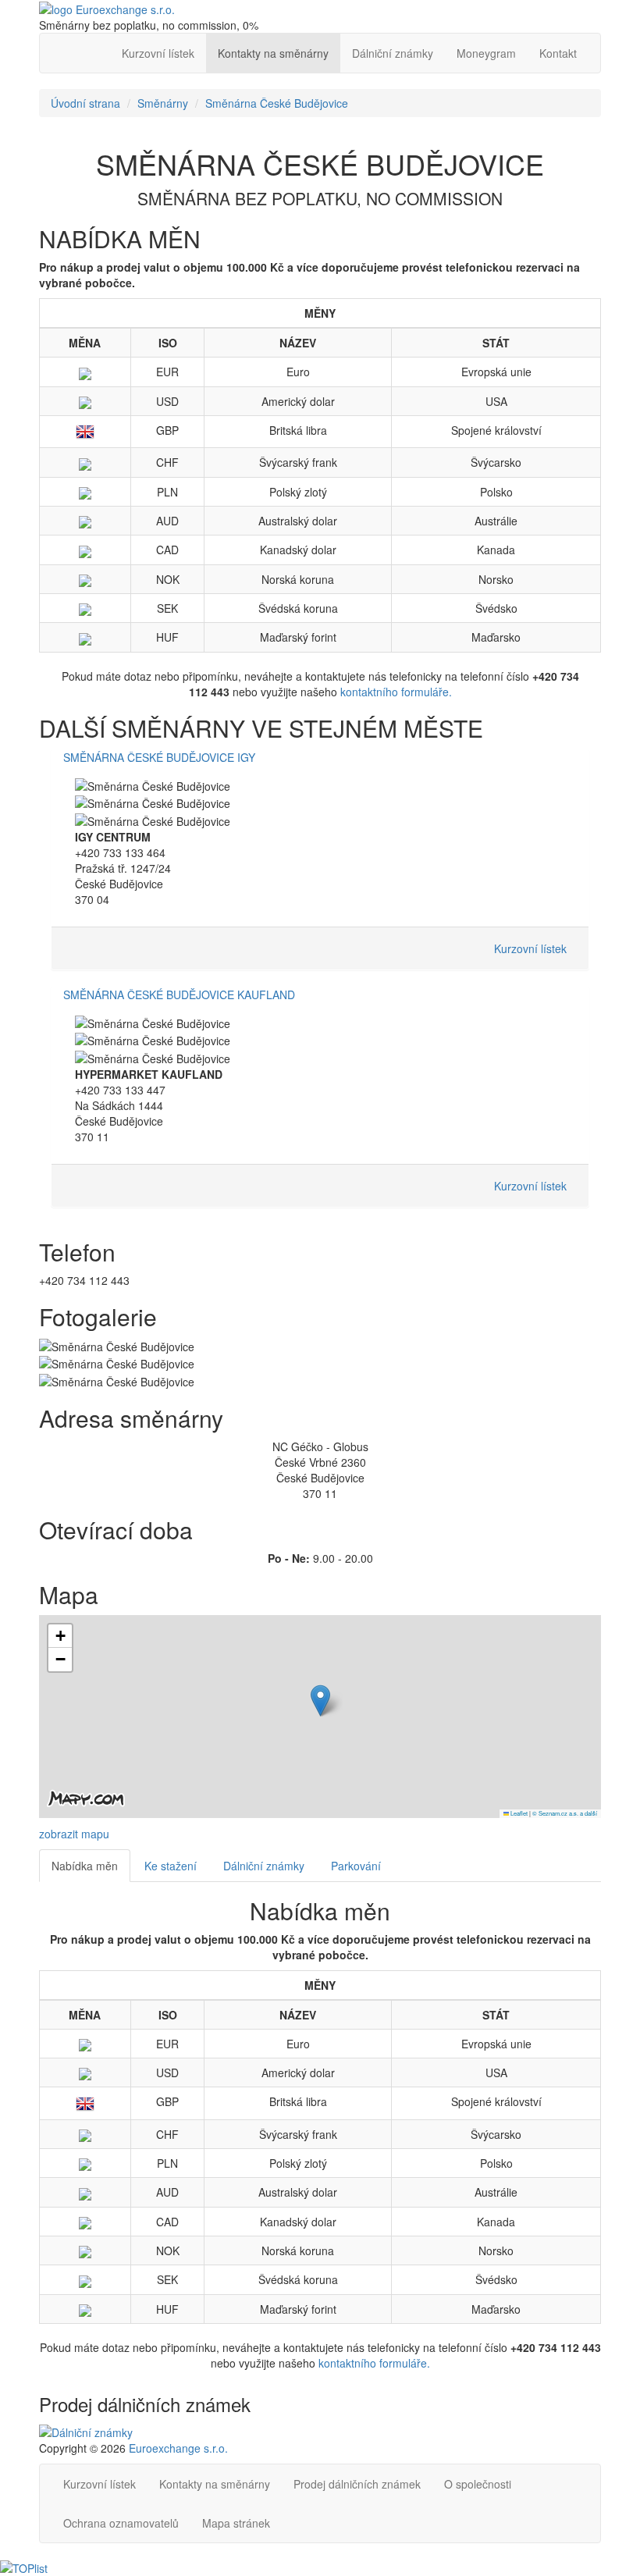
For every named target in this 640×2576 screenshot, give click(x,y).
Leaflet (518, 1813)
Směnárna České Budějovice (277, 103)
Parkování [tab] (356, 1866)
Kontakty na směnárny (273, 53)
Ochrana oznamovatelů (121, 2523)
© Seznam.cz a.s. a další (565, 1813)
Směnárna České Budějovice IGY (159, 757)
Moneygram (486, 53)
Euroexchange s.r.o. (178, 2448)
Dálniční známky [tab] (264, 1866)
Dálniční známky (393, 53)
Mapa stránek (236, 2523)
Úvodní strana (85, 103)
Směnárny (163, 103)
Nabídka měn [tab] (85, 1866)
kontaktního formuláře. (396, 692)
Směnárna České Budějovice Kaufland (179, 994)
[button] (320, 1701)
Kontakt (558, 53)
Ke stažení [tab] (171, 1866)
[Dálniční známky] (86, 2430)
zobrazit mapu (74, 1834)
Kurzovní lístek (158, 53)
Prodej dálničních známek (357, 2484)
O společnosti (478, 2484)
